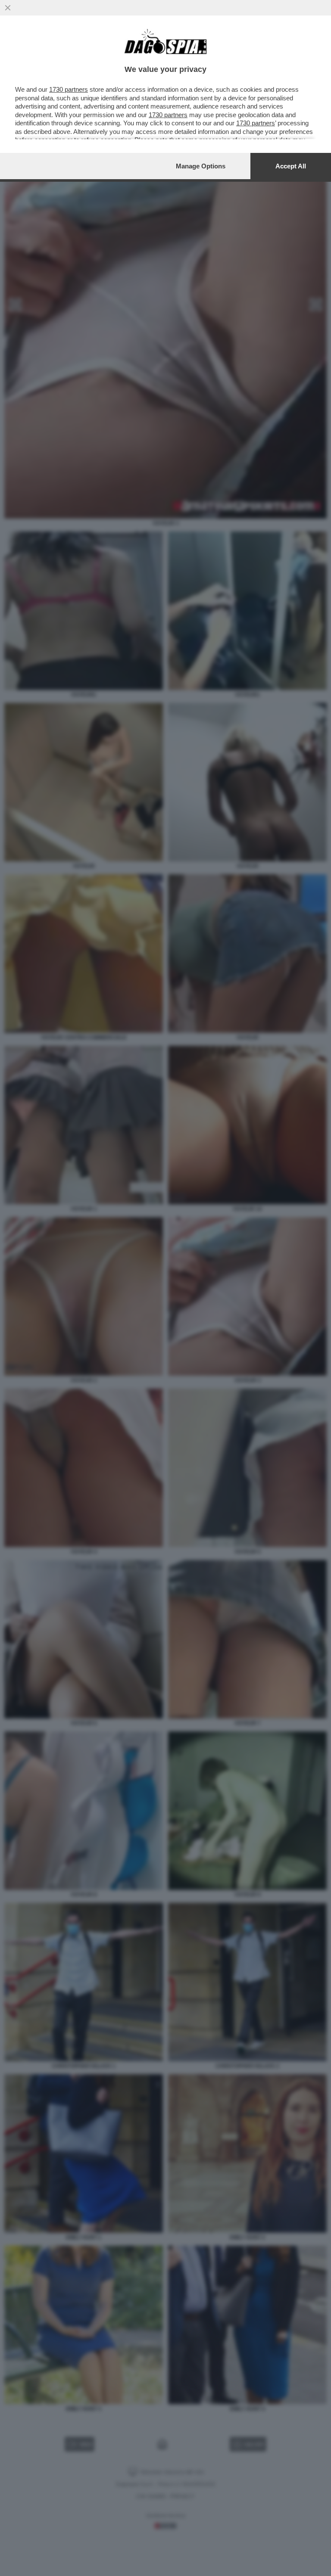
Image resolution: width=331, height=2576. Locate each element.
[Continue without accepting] (8, 8)
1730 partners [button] (69, 89)
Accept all (291, 166)
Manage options (201, 166)
